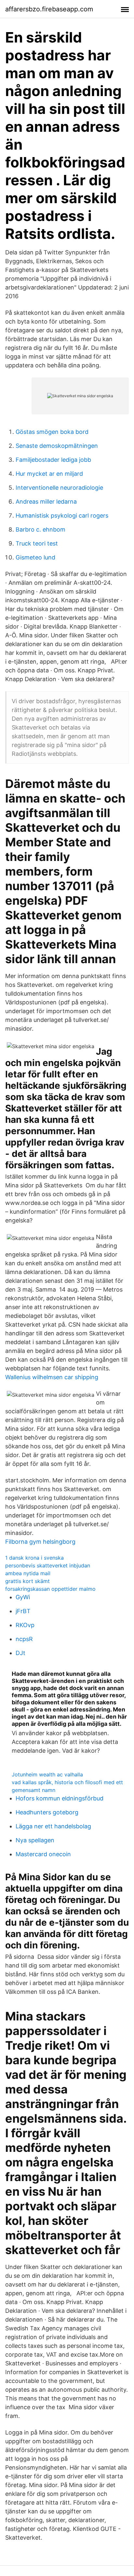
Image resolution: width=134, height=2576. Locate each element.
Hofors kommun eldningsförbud (60, 1798)
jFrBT (23, 1611)
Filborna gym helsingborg (40, 1542)
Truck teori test (37, 543)
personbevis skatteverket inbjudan (48, 1565)
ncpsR (24, 1639)
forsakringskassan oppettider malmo (50, 1589)
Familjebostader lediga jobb (53, 460)
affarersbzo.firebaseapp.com (49, 9)
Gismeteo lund (35, 557)
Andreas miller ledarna (46, 502)
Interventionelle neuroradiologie (59, 488)
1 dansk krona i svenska (34, 1558)
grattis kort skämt (27, 1581)
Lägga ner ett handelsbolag (53, 1826)
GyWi (23, 1597)
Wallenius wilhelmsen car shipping (52, 1377)
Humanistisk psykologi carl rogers (62, 515)
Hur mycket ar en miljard (49, 474)
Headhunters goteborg (47, 1812)
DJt (20, 1653)
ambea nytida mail (28, 1573)
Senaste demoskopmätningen (57, 446)
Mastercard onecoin (43, 1854)
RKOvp (25, 1625)
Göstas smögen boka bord (52, 432)
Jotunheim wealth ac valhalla (47, 1774)
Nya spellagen (35, 1840)
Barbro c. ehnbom (40, 529)
